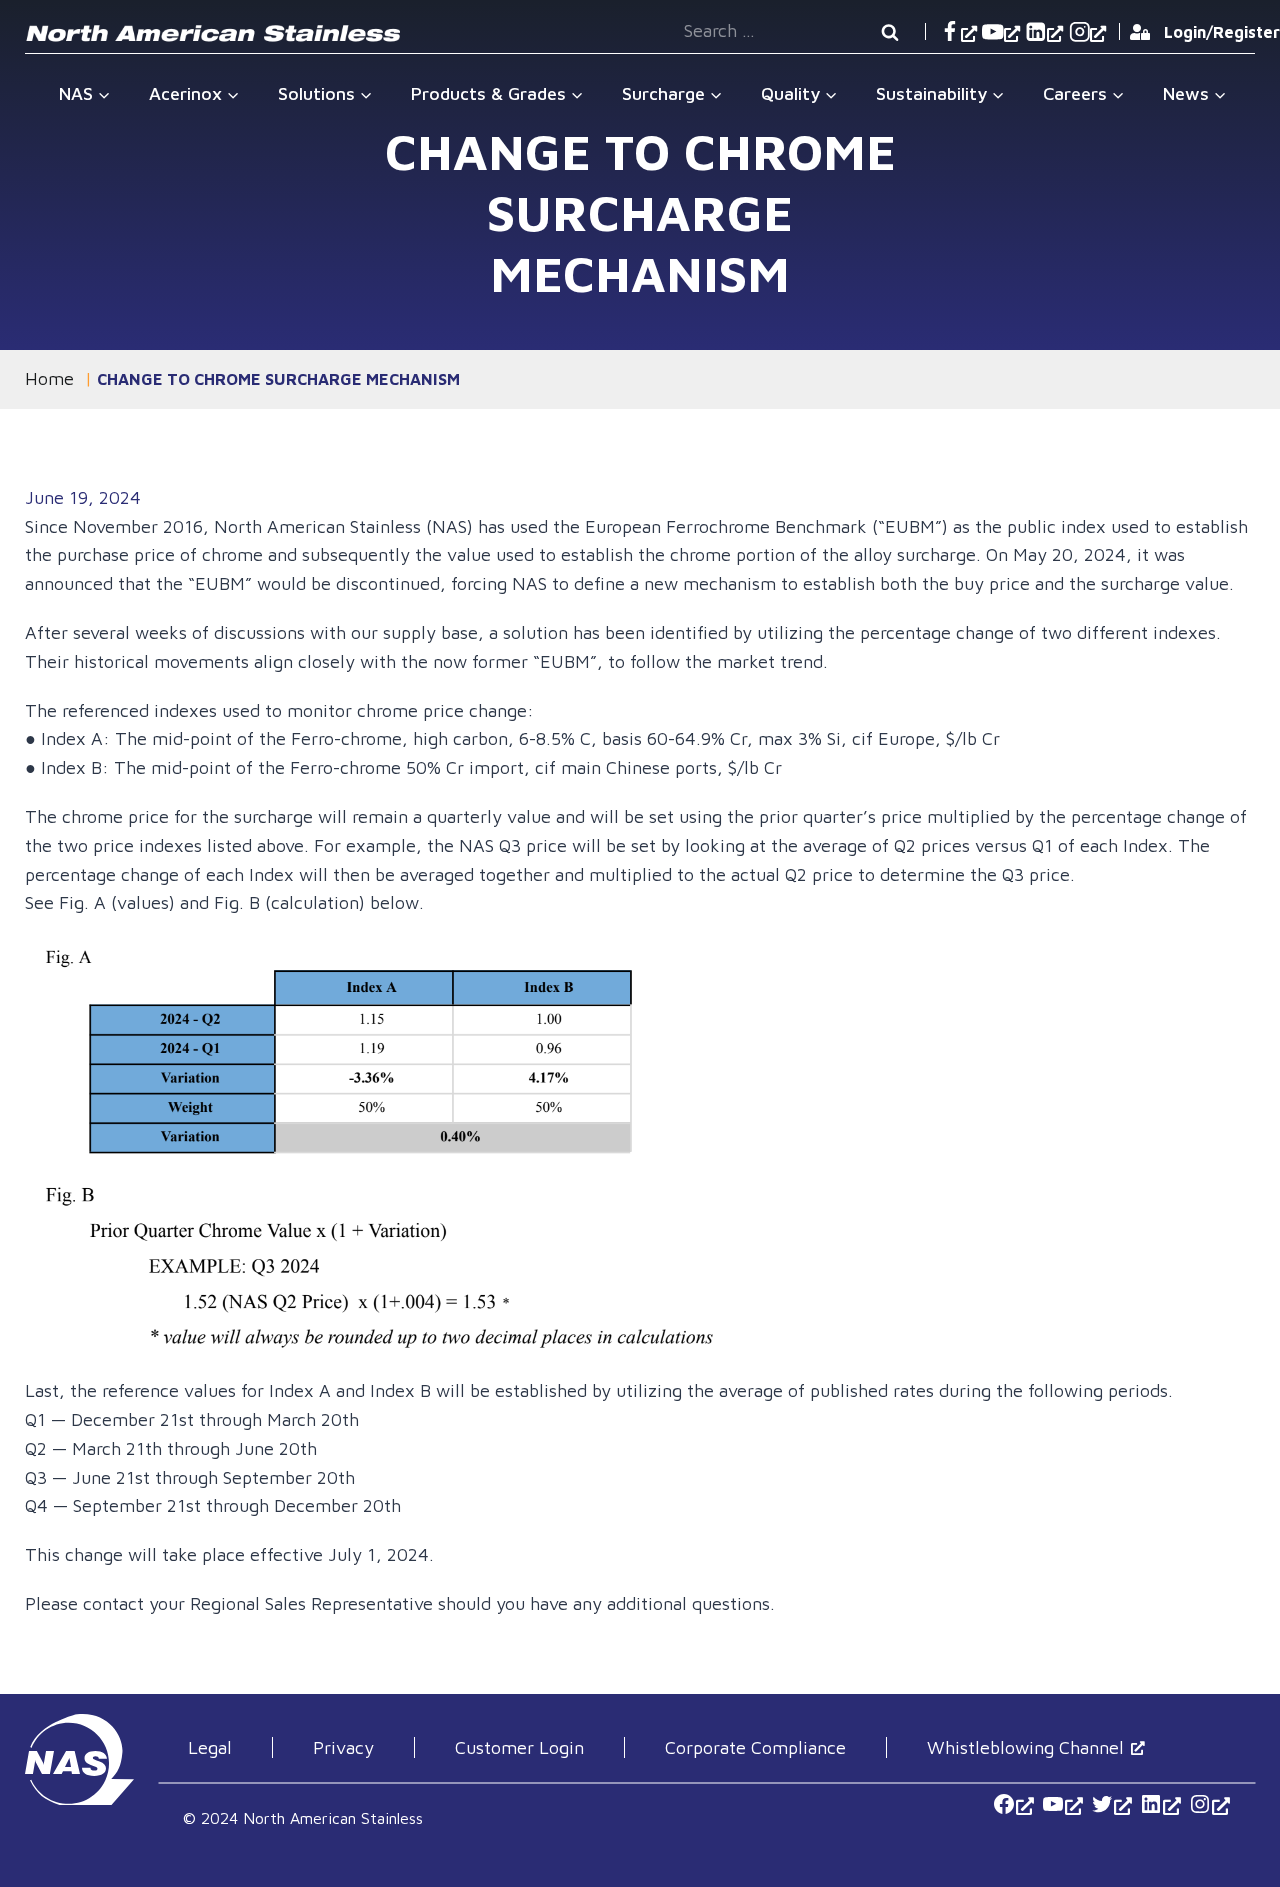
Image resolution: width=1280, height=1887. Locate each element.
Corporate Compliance (755, 1747)
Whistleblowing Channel (1025, 1747)
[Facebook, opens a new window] (957, 31)
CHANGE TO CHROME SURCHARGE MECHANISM (278, 379)
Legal (210, 1747)
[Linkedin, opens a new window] (1044, 31)
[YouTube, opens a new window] (1000, 31)
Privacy (343, 1747)
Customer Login (519, 1747)
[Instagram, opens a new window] (1087, 31)
